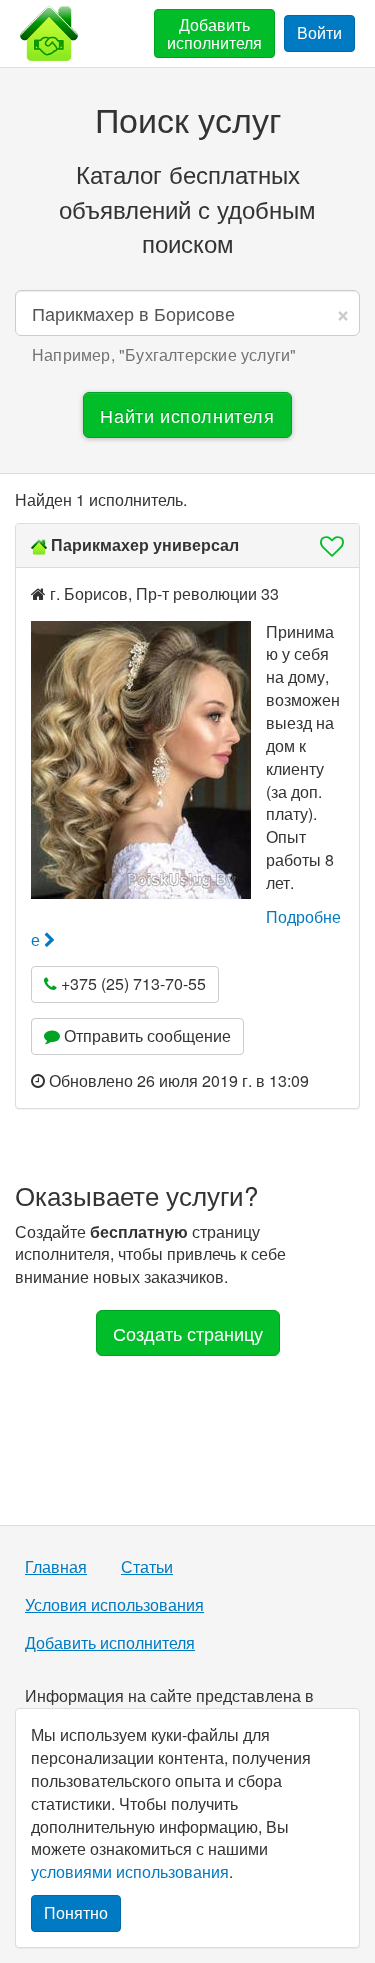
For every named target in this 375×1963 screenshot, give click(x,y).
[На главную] (49, 33)
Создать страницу (188, 1333)
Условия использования (114, 1605)
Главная (56, 1567)
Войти (319, 32)
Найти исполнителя (187, 415)
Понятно (76, 1912)
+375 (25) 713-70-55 (131, 983)
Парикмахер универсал (145, 544)
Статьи (147, 1567)
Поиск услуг (188, 118)
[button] (326, 546)
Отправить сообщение (145, 1035)
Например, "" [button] (164, 355)
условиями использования (130, 1871)
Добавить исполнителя (214, 33)
